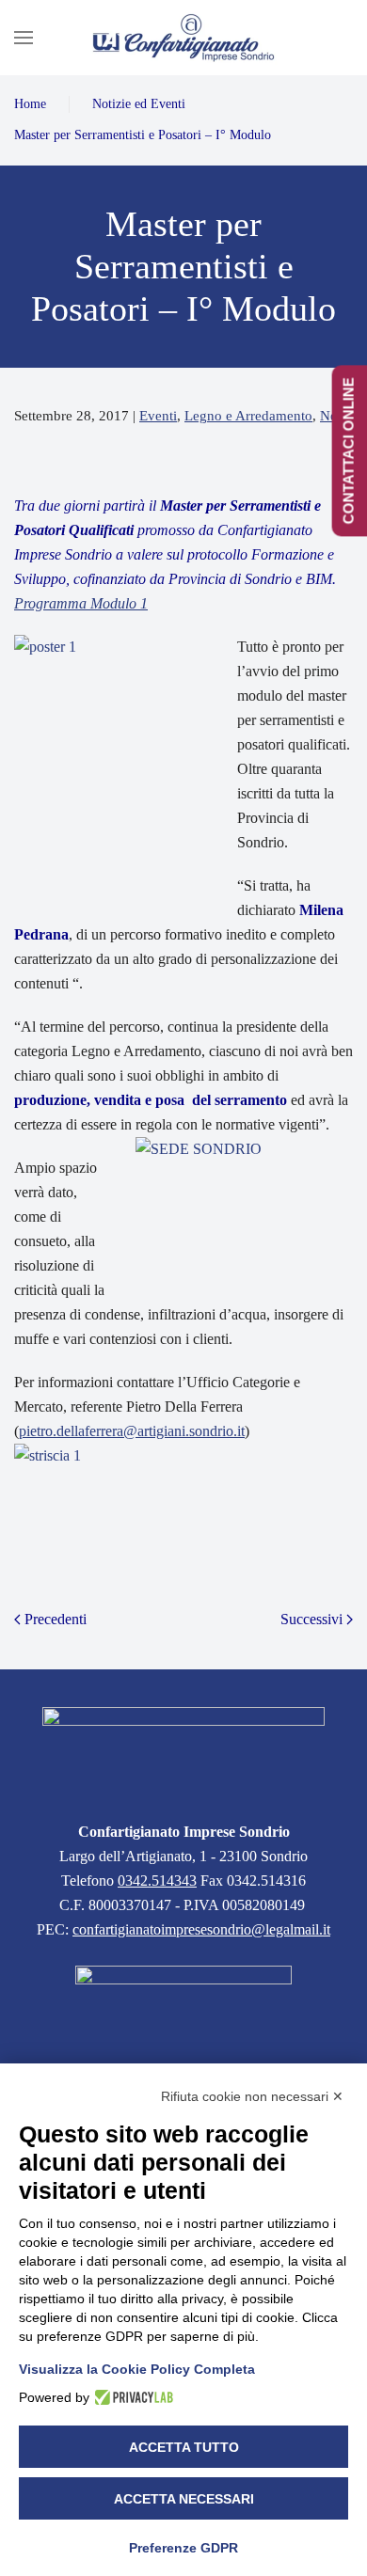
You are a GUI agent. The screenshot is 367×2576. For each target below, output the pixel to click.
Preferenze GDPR (183, 2548)
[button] (24, 38)
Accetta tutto (184, 2447)
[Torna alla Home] (183, 38)
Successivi (311, 1619)
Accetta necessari (184, 2499)
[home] (183, 1752)
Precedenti (56, 1619)
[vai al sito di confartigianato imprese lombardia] (183, 2006)
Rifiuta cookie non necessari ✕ (252, 2096)
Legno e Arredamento (248, 416)
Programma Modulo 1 (81, 603)
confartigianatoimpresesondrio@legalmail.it (201, 1929)
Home (30, 104)
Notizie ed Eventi (139, 104)
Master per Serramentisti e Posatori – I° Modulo (143, 135)
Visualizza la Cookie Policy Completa (137, 2369)
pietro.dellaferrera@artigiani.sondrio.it (132, 1431)
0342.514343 (157, 1881)
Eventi (158, 416)
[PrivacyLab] (131, 2397)
